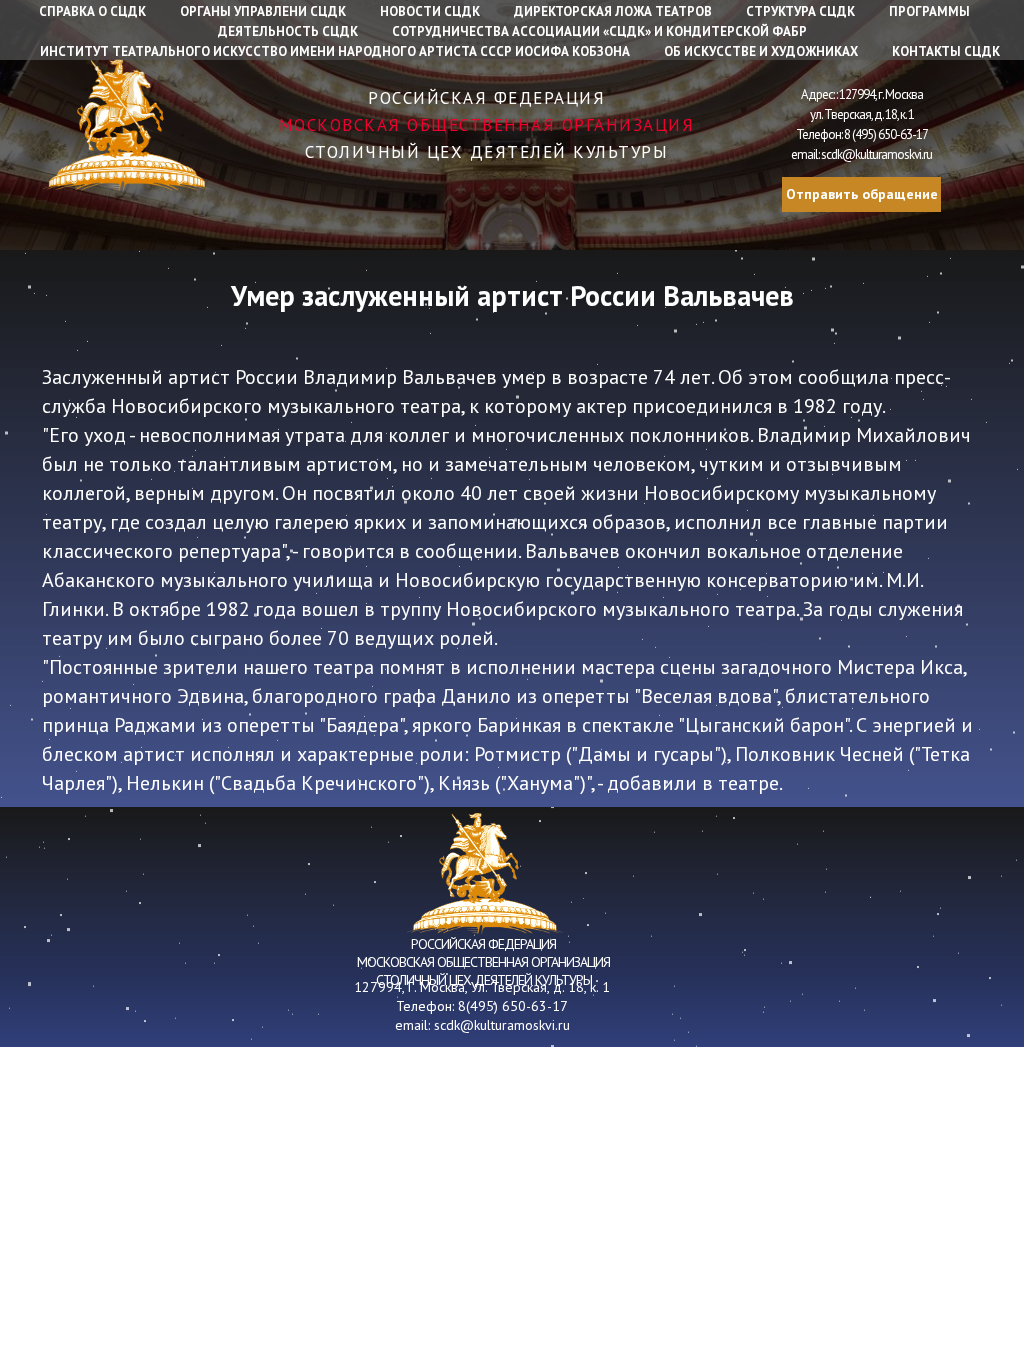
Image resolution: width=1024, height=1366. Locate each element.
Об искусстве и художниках (761, 51)
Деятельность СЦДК (288, 31)
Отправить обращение (862, 194)
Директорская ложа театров (613, 11)
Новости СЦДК (430, 11)
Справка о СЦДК (92, 11)
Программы (929, 11)
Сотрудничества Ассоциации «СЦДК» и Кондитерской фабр (599, 31)
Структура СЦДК (800, 11)
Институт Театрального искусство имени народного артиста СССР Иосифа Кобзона (335, 51)
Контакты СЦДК (946, 51)
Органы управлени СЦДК (263, 11)
